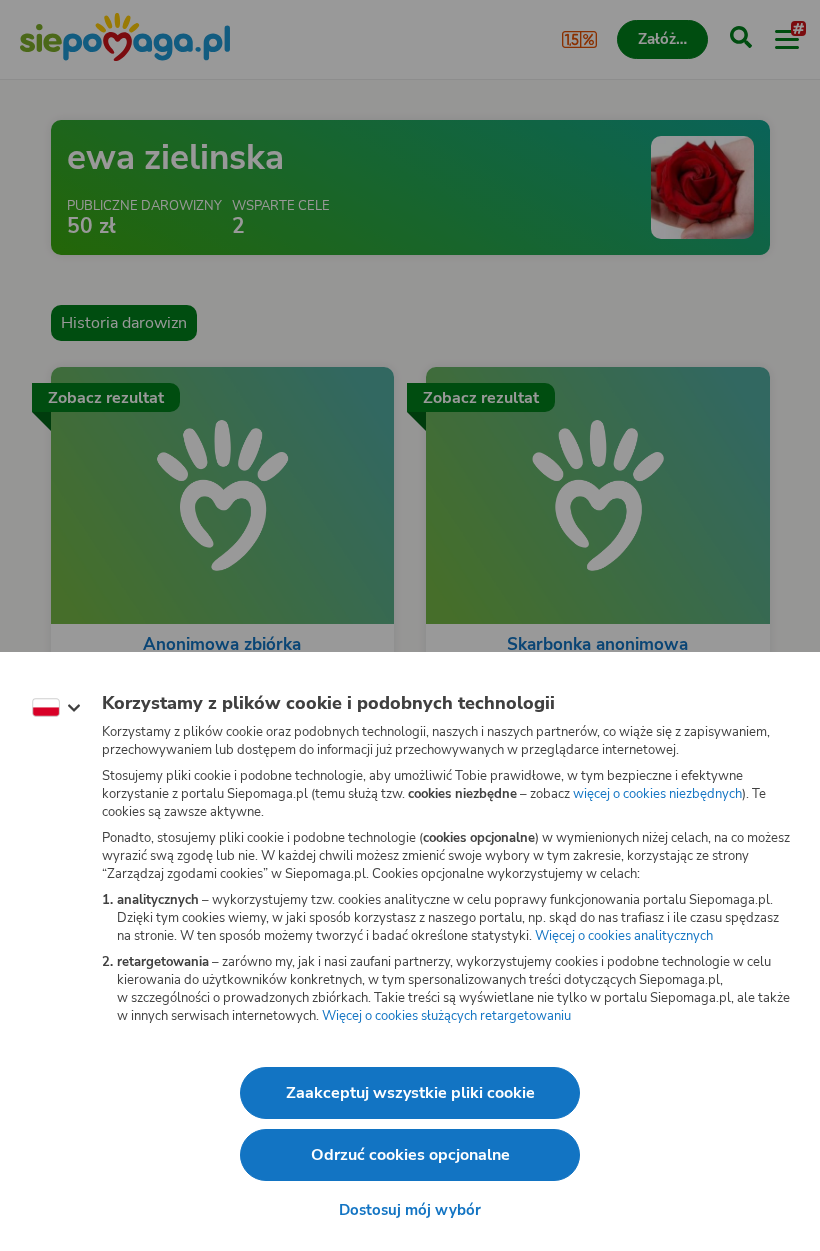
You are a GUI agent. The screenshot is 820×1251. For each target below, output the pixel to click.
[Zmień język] (56, 708)
